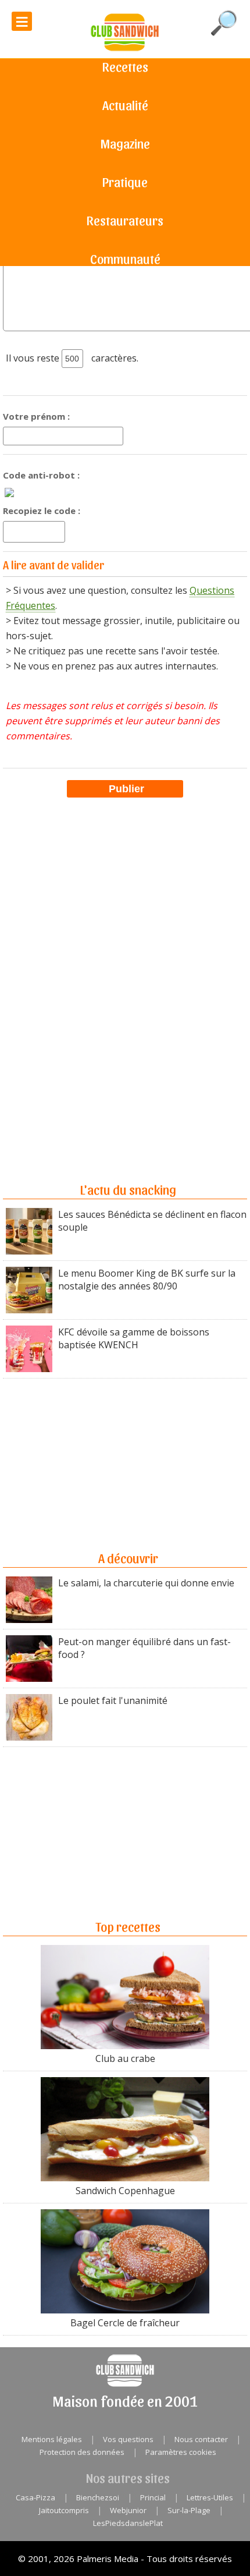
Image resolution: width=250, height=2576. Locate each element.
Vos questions (128, 2439)
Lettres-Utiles (210, 2497)
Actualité (125, 105)
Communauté (125, 258)
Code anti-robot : (41, 475)
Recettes (125, 66)
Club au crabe (125, 2058)
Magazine (125, 143)
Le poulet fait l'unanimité (113, 1700)
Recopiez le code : (42, 511)
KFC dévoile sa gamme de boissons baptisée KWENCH (134, 1338)
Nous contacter (201, 2439)
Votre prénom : (36, 416)
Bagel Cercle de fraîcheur (125, 2323)
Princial (153, 2497)
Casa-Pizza (35, 2497)
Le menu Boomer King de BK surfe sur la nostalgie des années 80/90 (147, 1280)
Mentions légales (52, 2439)
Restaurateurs (125, 220)
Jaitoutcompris (64, 2510)
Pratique (125, 182)
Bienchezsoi (98, 2497)
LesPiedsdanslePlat (128, 2523)
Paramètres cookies (181, 2452)
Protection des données (82, 2452)
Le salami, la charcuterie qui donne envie (146, 1583)
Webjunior (128, 2510)
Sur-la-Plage (189, 2510)
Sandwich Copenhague (125, 2191)
